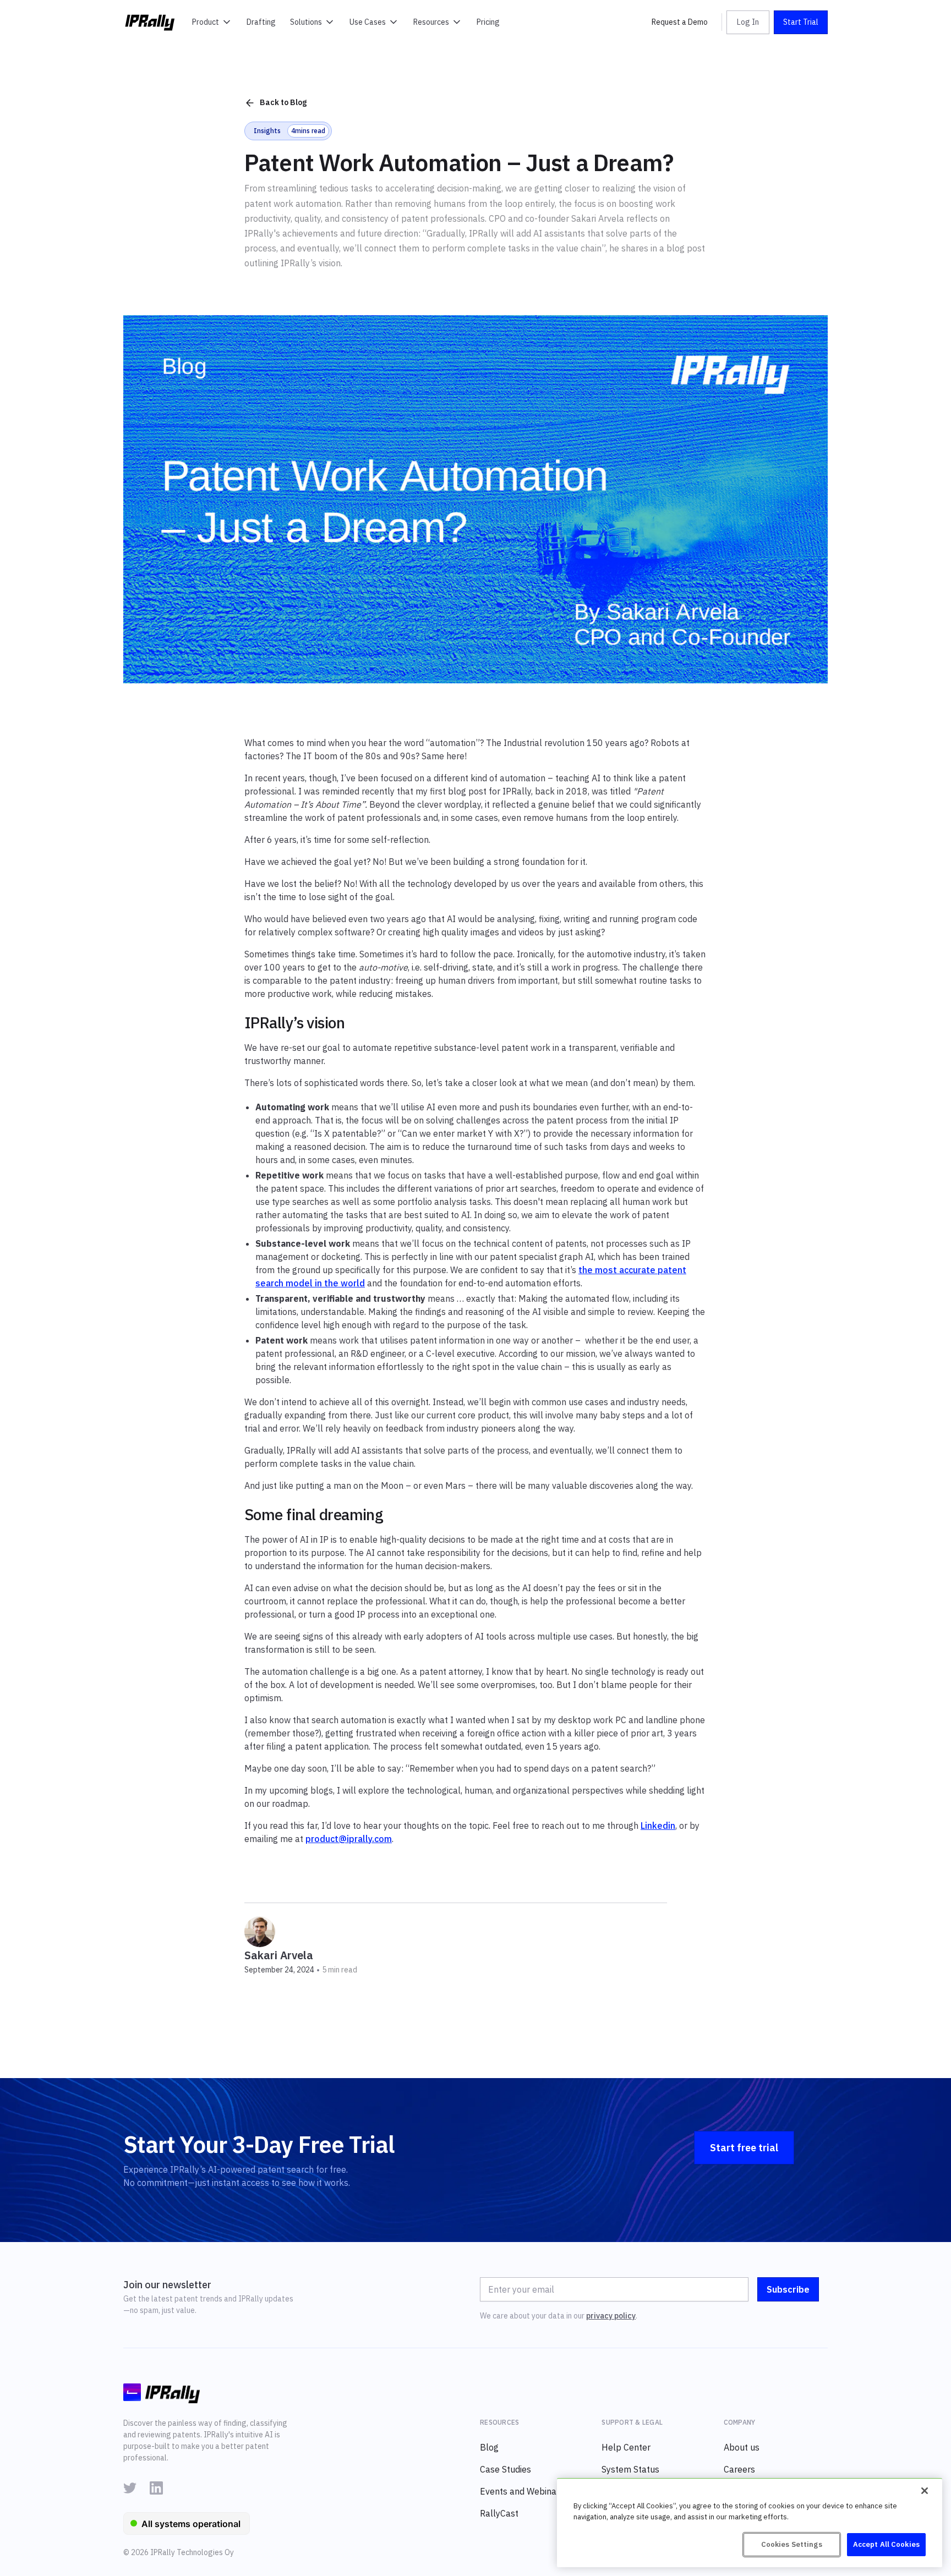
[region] (750, 2523)
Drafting (261, 22)
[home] (150, 22)
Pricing (488, 22)
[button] (212, 22)
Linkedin (658, 1826)
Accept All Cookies (886, 2544)
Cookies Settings (792, 2544)
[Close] (925, 2491)
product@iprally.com (349, 1839)
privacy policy (611, 2316)
